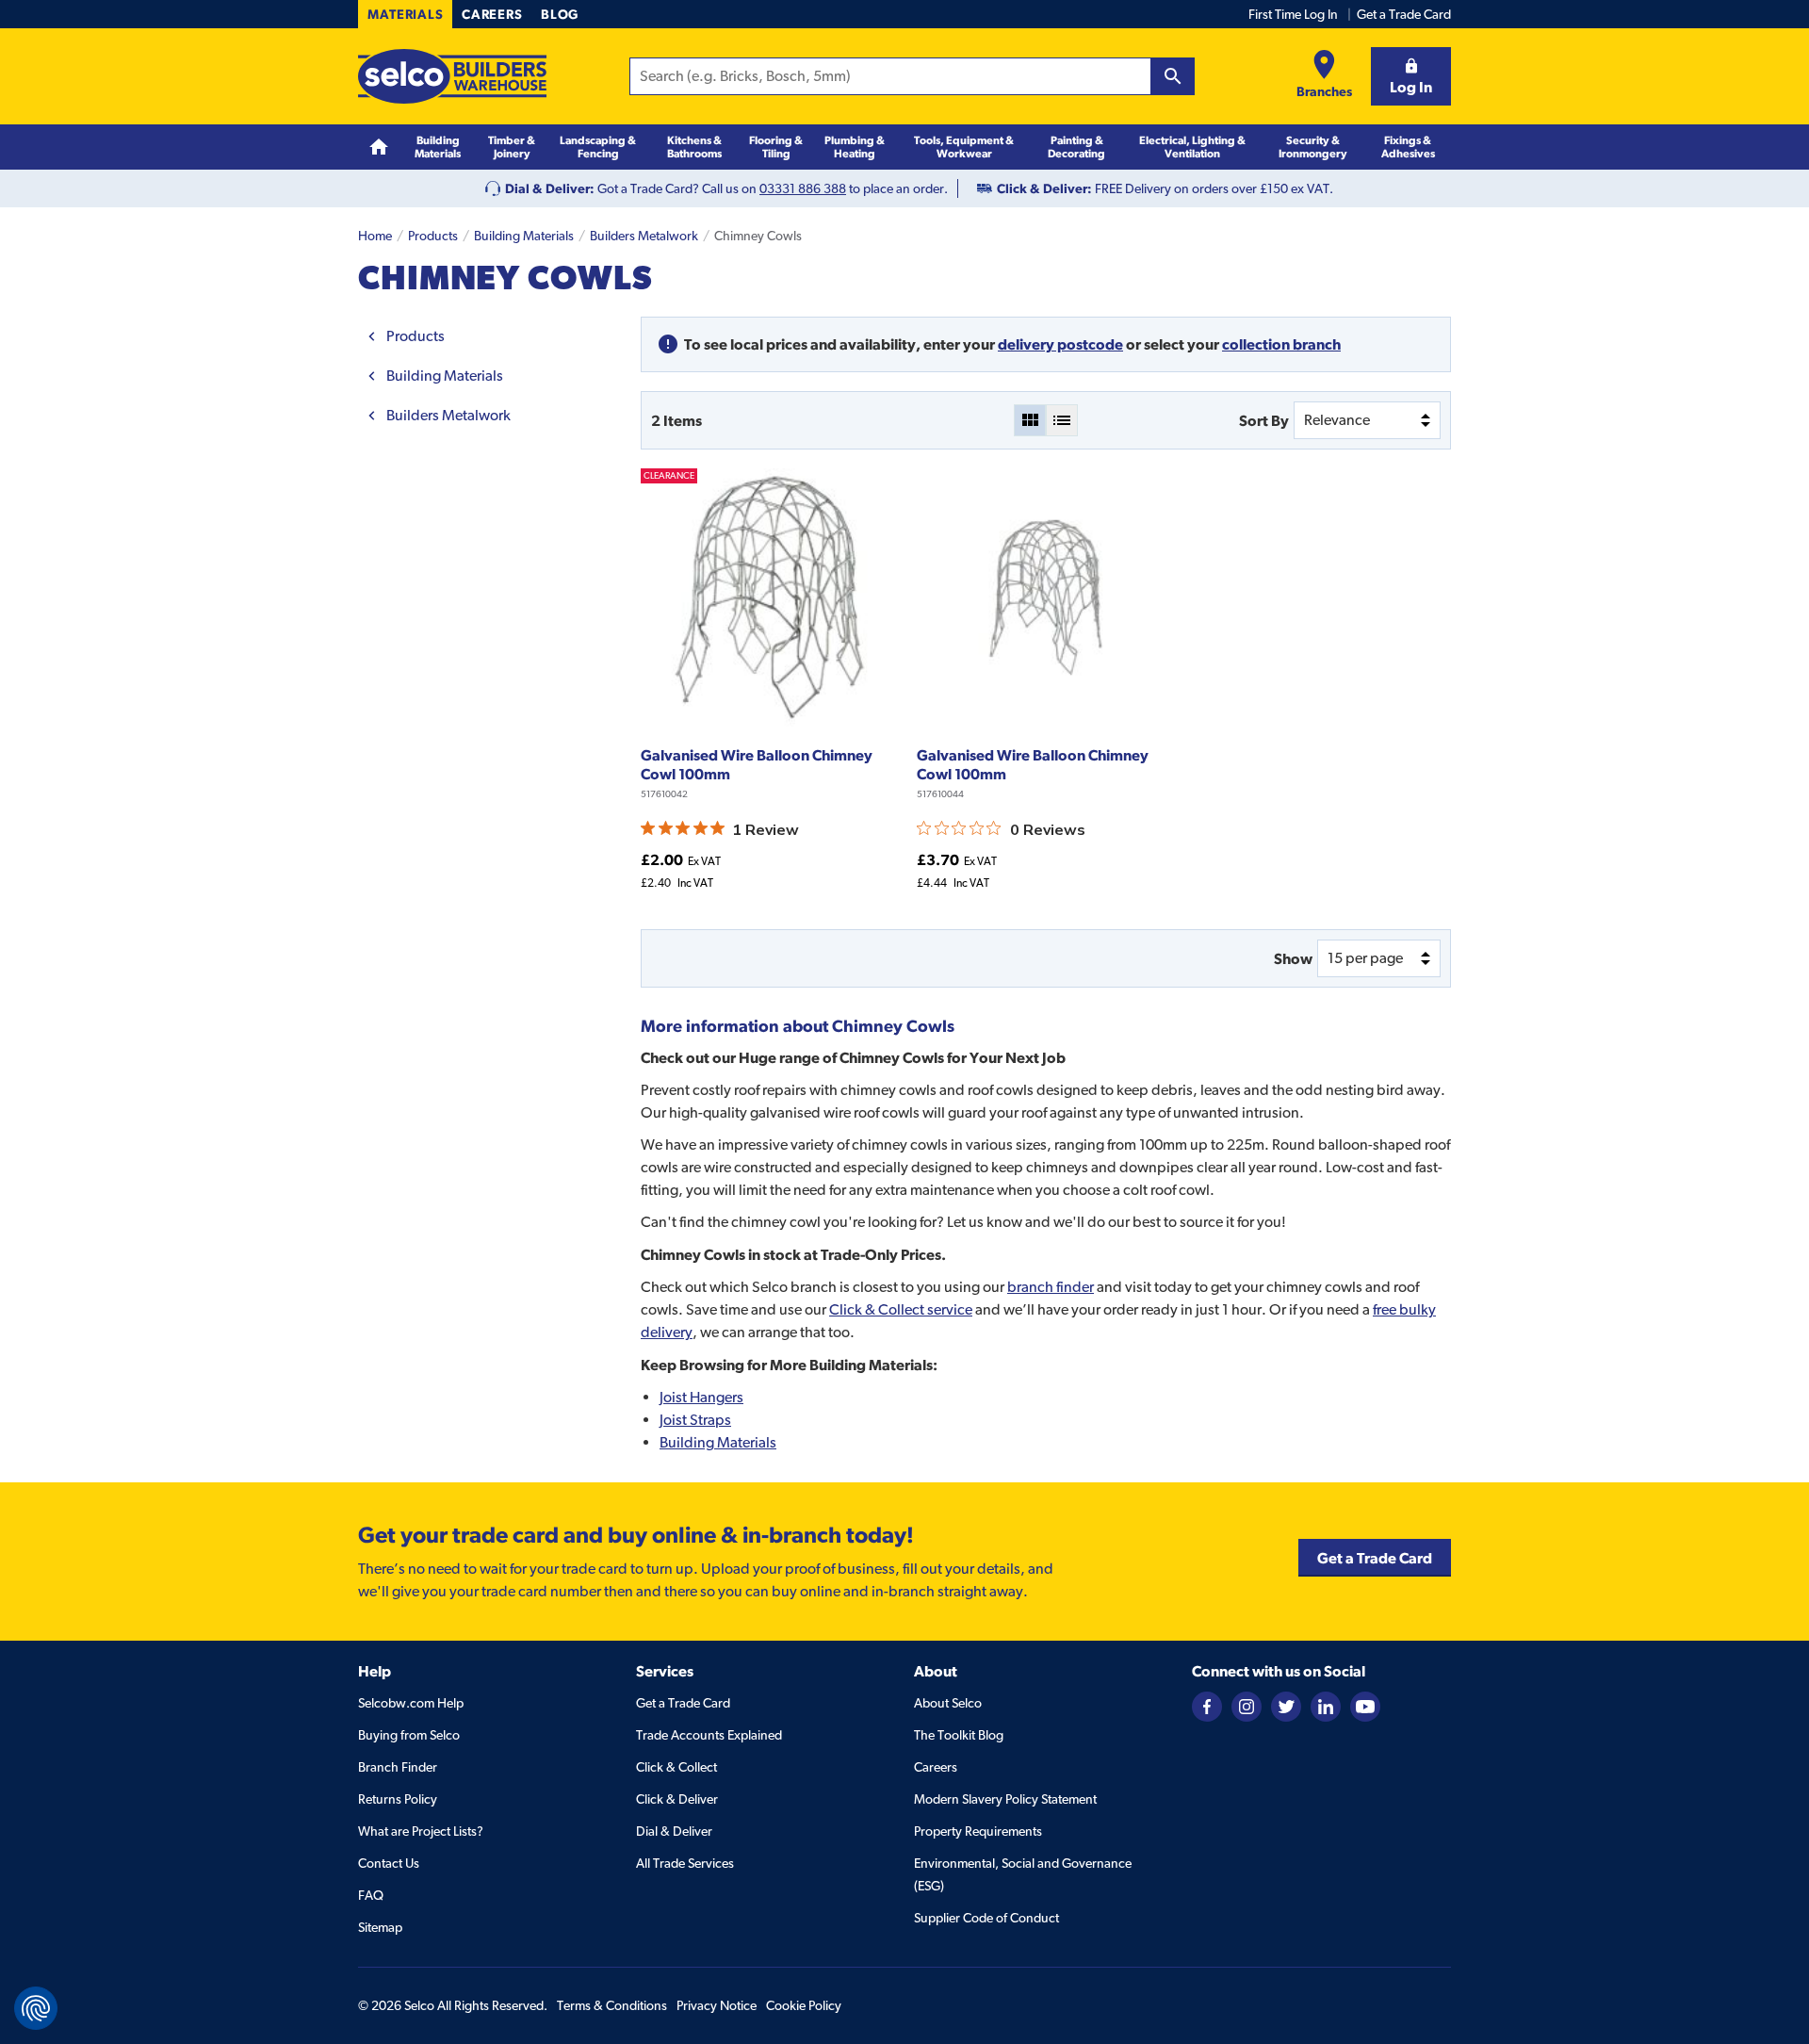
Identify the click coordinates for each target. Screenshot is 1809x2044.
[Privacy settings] (36, 2008)
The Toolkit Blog (959, 1735)
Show (1293, 958)
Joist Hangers (701, 1397)
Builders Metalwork (644, 236)
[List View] (1062, 420)
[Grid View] (1030, 420)
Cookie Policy (804, 2005)
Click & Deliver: (1044, 188)
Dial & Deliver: (550, 188)
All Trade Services (685, 1863)
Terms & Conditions (612, 2005)
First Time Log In (1293, 14)
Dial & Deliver (674, 1831)
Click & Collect (676, 1767)
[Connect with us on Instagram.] (1247, 1705)
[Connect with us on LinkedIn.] (1326, 1705)
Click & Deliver (677, 1799)
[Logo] (452, 76)
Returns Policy (398, 1799)
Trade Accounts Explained (709, 1735)
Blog (560, 14)
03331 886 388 (803, 188)
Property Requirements (978, 1831)
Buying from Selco (409, 1735)
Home (375, 236)
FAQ (371, 1895)
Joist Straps (695, 1420)
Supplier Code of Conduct (986, 1918)
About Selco (948, 1703)
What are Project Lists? (421, 1831)
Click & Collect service (901, 1309)
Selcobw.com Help (411, 1703)
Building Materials (524, 236)
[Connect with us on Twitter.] (1286, 1705)
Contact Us (389, 1863)
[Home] (379, 147)
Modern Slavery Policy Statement (1005, 1799)
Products (433, 236)
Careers (492, 14)
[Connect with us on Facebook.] (1207, 1705)
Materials (405, 14)
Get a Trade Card (1404, 14)
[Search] (1173, 76)
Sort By (1264, 420)
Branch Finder (398, 1767)
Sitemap (380, 1927)
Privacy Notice (717, 2005)
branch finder (1051, 1287)
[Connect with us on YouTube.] (1365, 1705)
